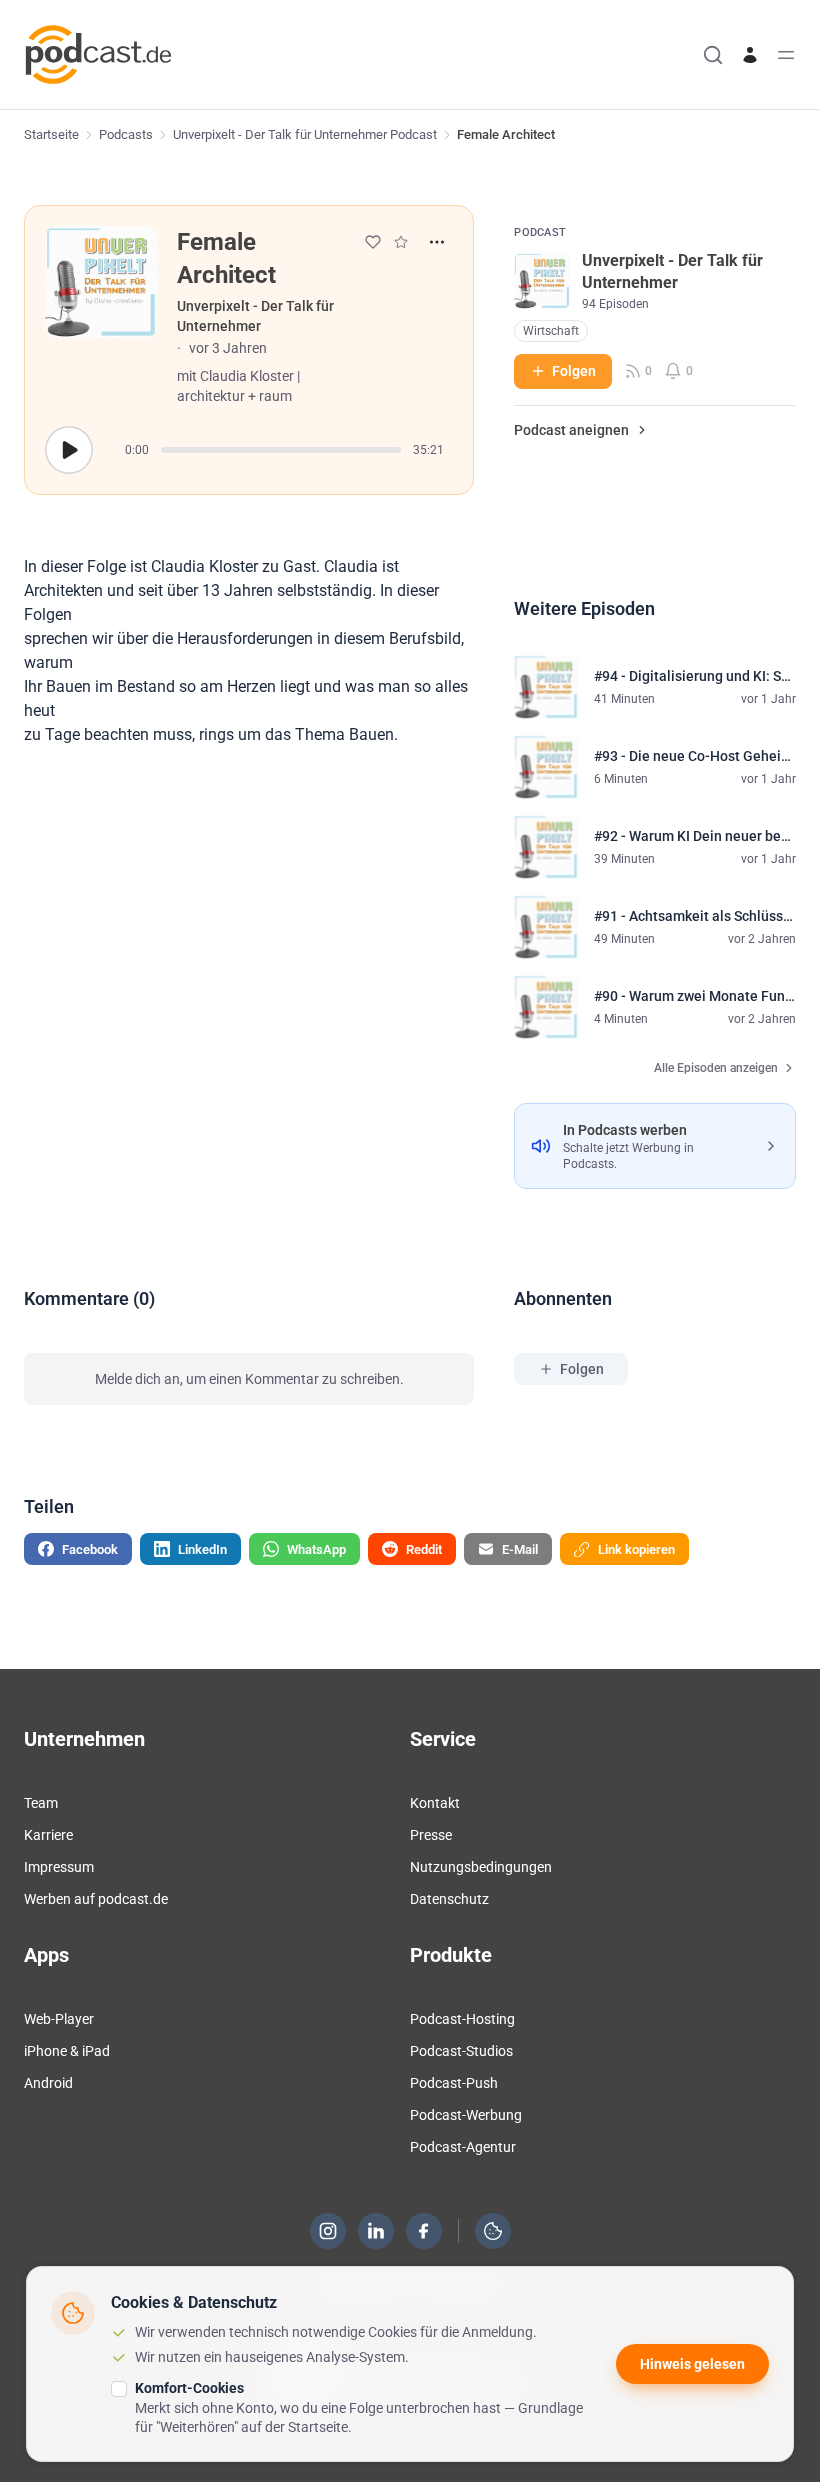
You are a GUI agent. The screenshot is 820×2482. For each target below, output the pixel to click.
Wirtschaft (551, 331)
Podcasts (126, 134)
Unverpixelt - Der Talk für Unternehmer (255, 316)
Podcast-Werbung (466, 2115)
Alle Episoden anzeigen (716, 1068)
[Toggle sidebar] (786, 55)
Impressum (59, 1867)
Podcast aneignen (571, 430)
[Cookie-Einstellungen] (493, 2231)
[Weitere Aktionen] (437, 242)
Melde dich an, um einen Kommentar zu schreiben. (249, 1379)
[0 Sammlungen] (401, 242)
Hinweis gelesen (692, 2364)
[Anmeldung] (750, 55)
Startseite (51, 134)
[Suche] (713, 55)
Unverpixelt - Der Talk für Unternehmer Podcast (305, 134)
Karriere (48, 1835)
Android (48, 2083)
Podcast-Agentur (463, 2147)
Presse (431, 1835)
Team (41, 1803)
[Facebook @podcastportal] (424, 2231)
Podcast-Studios (461, 2051)
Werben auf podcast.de (96, 1899)
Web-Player (59, 2019)
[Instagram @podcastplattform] (328, 2231)
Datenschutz (449, 1899)
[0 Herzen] (373, 242)
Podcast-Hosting (462, 2019)
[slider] (281, 450)
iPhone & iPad (67, 2051)
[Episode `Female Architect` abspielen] (69, 450)
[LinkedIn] (376, 2231)
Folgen (574, 371)
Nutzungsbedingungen (481, 1867)
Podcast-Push (454, 2083)
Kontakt (435, 1803)
